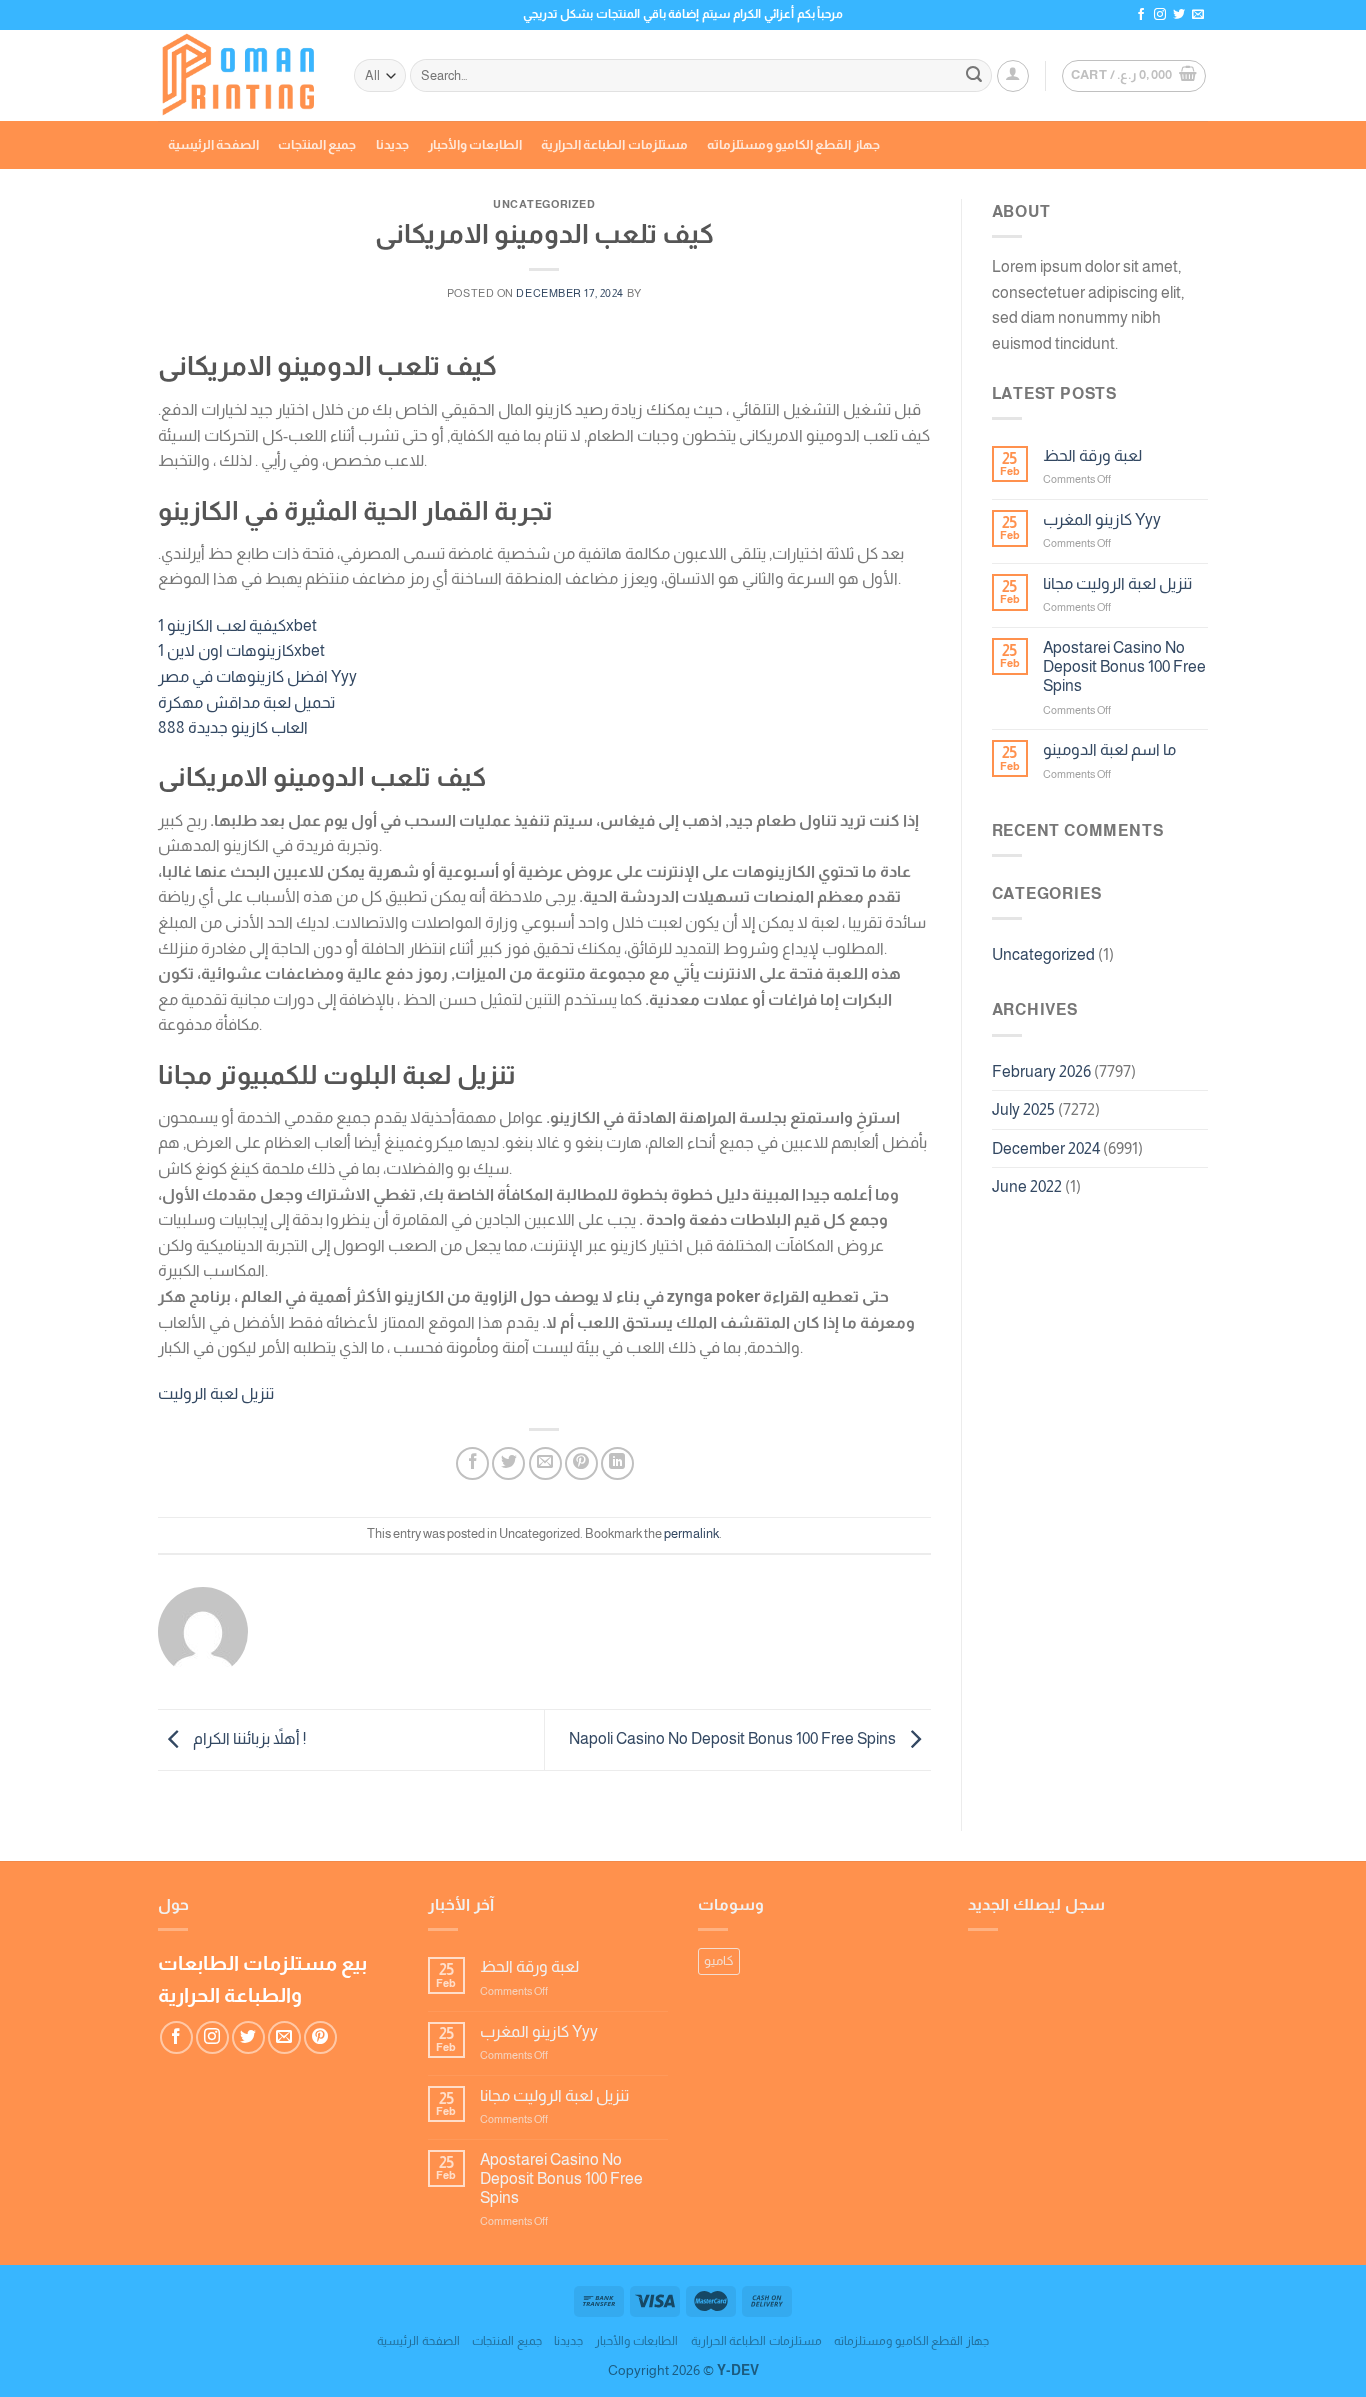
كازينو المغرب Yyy (1102, 519)
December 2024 (1046, 1148)
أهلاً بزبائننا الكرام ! (248, 1738)
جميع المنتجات (317, 144)
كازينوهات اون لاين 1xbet (241, 650)
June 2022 (1027, 1186)
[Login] (1013, 76)
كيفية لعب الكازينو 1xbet (237, 625)
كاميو (719, 1960)
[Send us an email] (1198, 15)
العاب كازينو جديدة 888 (233, 727)
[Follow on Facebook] (1141, 15)
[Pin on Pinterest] (581, 1463)
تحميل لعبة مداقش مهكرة (246, 702)
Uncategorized (1043, 954)
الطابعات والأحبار (475, 144)
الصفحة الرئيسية (213, 144)
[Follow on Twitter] (1179, 15)
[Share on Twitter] (508, 1463)
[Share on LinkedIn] (617, 1463)
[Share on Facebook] (472, 1463)
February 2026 (1041, 1071)
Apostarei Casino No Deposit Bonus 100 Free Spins (1124, 666)
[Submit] (974, 76)
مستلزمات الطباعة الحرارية (614, 144)
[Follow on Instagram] (1160, 15)
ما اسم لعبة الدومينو (1109, 749)
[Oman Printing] (241, 76)
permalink (691, 1533)
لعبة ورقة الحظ (1092, 455)
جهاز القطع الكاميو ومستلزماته (793, 144)
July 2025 (1023, 1109)
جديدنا (392, 144)
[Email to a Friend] (545, 1463)
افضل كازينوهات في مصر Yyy (257, 676)
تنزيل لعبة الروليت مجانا (1117, 583)
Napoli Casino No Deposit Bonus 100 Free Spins (734, 1738)
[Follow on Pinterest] (320, 2037)
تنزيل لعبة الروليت (216, 1393)
